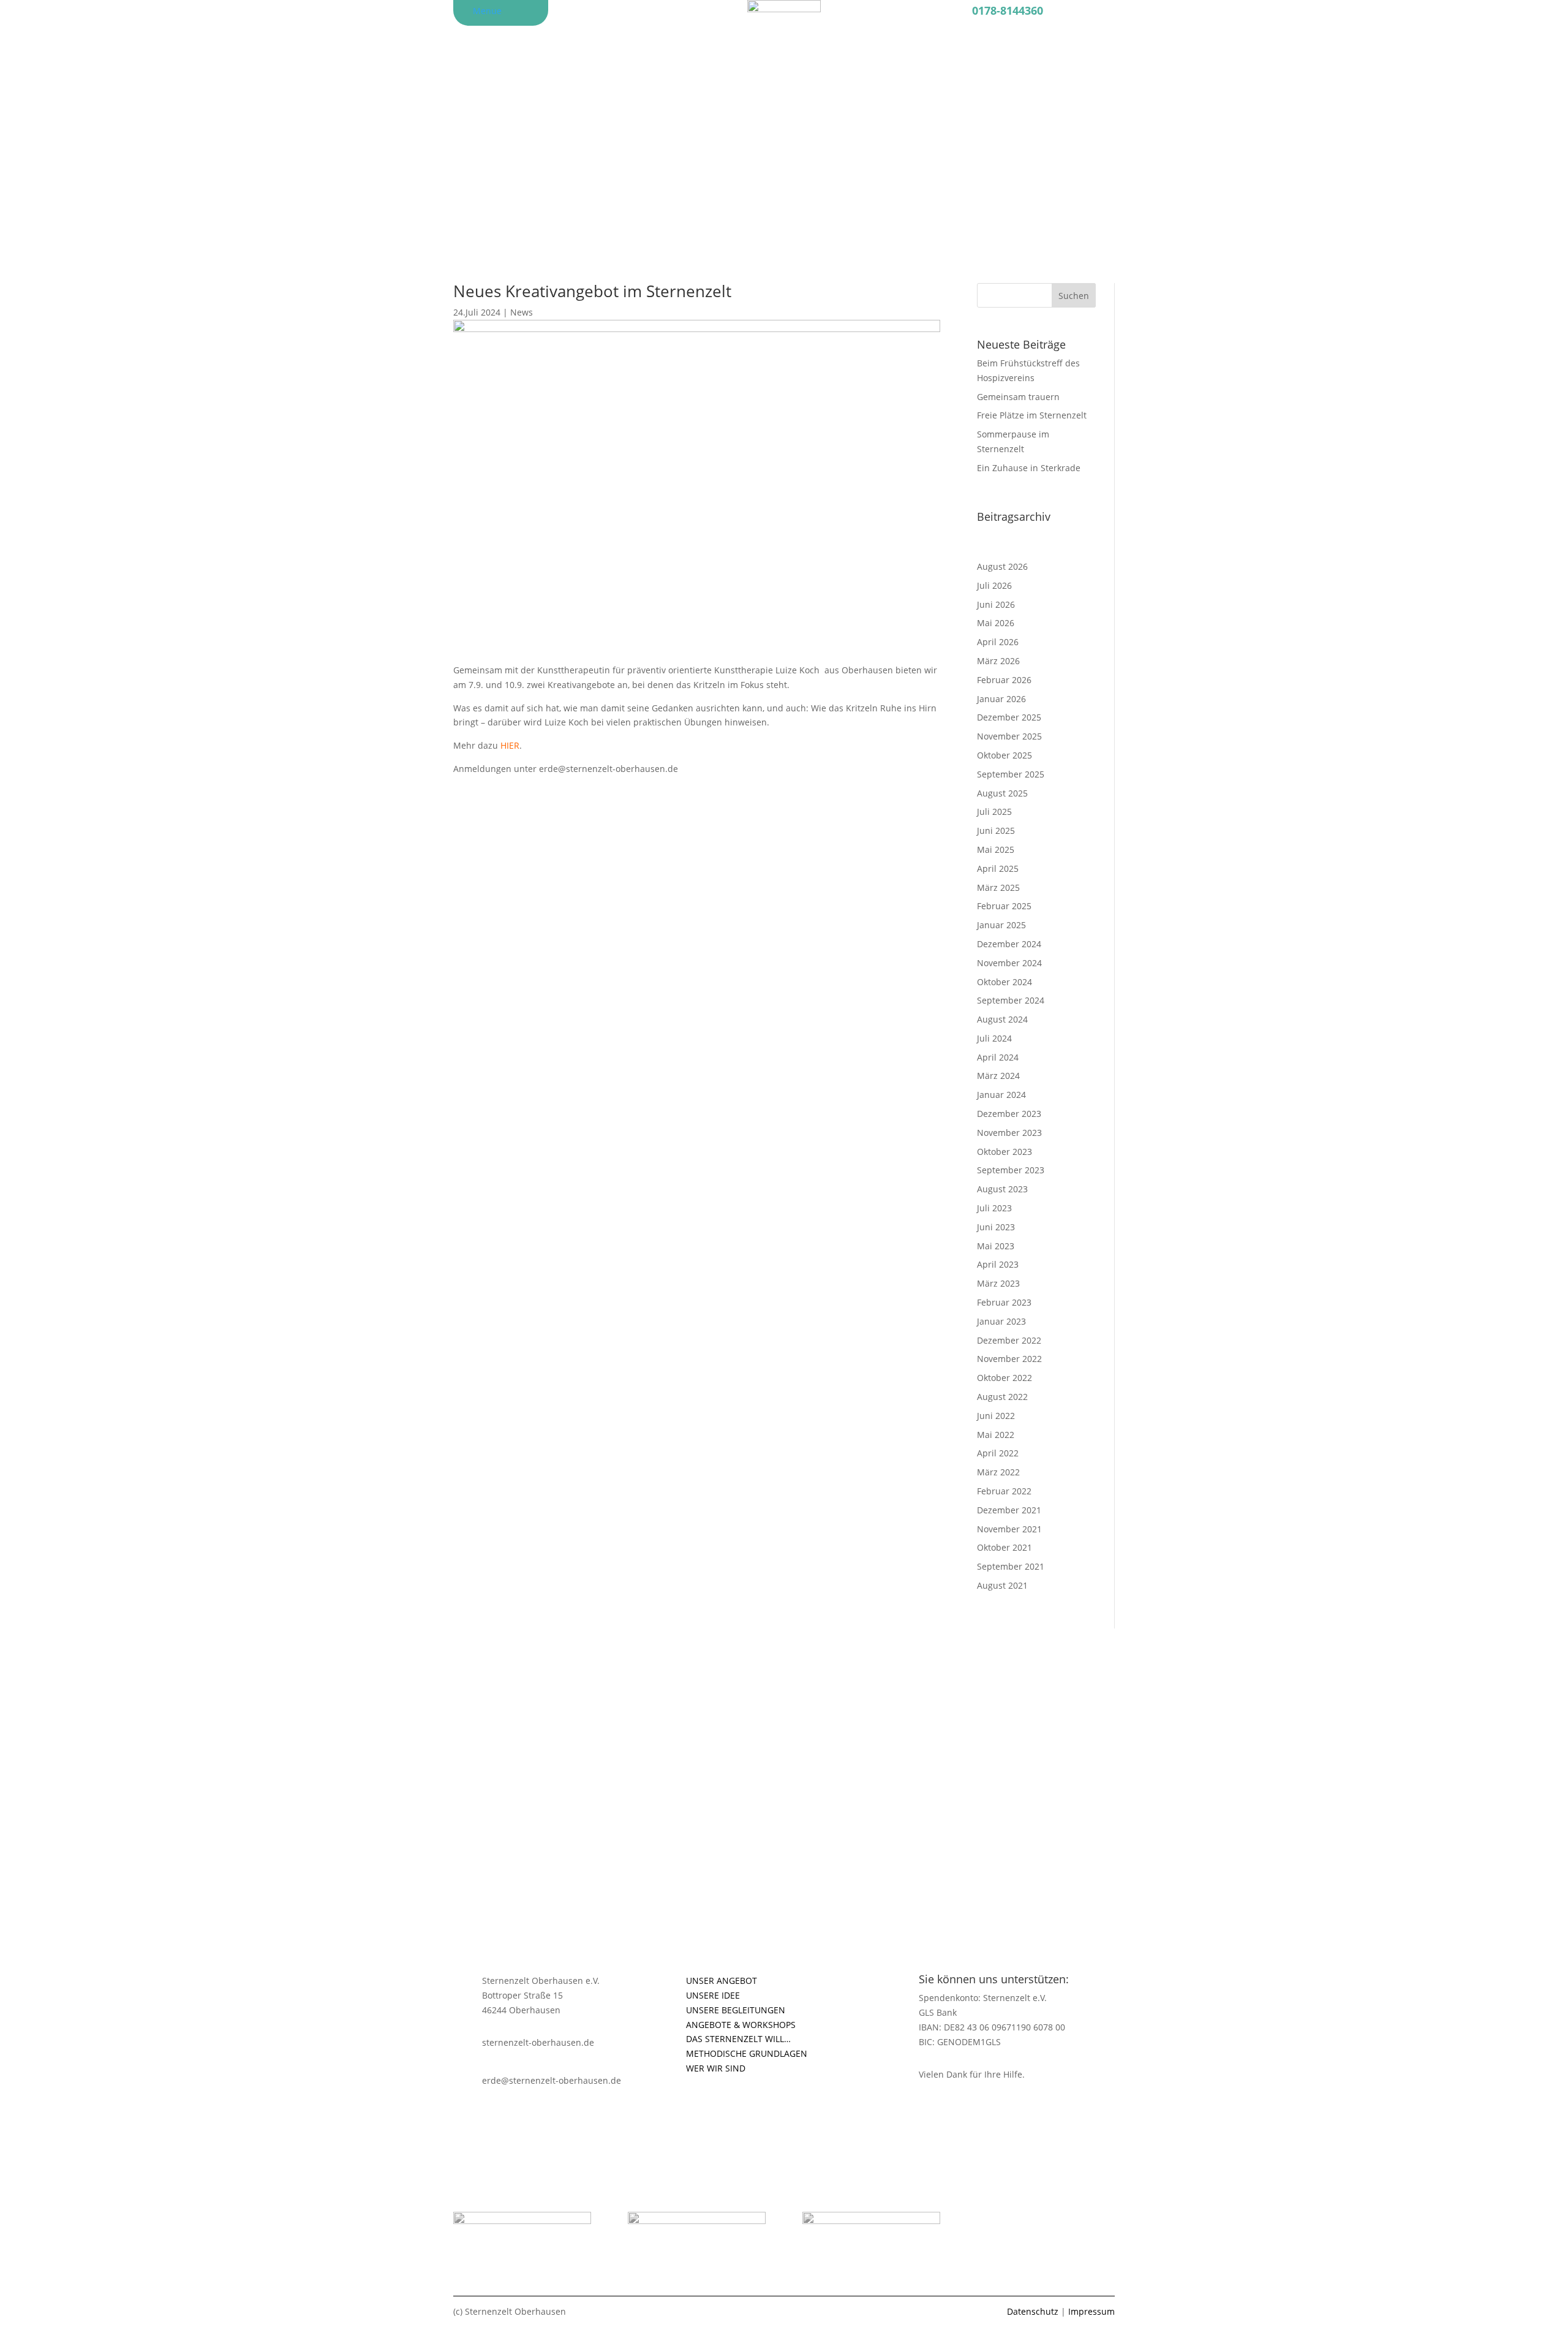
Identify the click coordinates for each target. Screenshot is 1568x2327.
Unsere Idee (713, 1995)
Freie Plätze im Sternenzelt (1032, 415)
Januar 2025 (1001, 925)
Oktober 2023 (1005, 1152)
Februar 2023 (1004, 1302)
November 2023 (1009, 1133)
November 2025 (1009, 736)
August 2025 (1002, 793)
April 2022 (998, 1453)
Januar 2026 (1001, 699)
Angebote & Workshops (741, 2025)
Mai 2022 (996, 1435)
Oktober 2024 (1005, 982)
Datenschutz (1033, 2311)
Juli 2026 (994, 585)
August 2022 (1002, 1397)
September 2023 (1011, 1170)
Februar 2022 (1004, 1491)
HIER (510, 745)
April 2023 (998, 1264)
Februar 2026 (1004, 680)
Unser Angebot (722, 1981)
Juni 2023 (996, 1227)
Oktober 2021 (1005, 1547)
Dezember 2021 (1009, 1510)
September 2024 (1011, 1000)
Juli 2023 (994, 1208)
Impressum (1091, 2311)
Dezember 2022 (1009, 1340)
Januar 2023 (1001, 1321)
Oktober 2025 (1005, 755)
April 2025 (998, 868)
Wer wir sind (716, 2068)
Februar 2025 (1004, 906)
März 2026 (998, 661)
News (522, 312)
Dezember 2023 (1009, 1114)
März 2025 (998, 887)
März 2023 (998, 1283)
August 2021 (1002, 1585)
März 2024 (998, 1076)
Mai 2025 (996, 849)
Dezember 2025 (1009, 717)
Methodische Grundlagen (747, 2053)
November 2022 (1009, 1359)
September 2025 (1011, 774)
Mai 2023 (996, 1246)
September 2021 (1011, 1566)
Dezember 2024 (1009, 944)
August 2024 (1002, 1019)
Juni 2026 (996, 604)
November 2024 (1009, 963)
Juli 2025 (994, 812)
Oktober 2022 (1005, 1378)
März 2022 (998, 1472)
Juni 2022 (996, 1416)
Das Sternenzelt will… (738, 2039)
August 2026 (1002, 566)
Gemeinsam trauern (1018, 397)
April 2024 (998, 1057)
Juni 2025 (996, 831)
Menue (487, 11)
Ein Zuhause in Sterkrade (1029, 468)
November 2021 (1009, 1529)
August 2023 (1002, 1189)
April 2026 (998, 642)
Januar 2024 (1001, 1095)
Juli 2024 (994, 1038)
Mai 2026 (996, 623)
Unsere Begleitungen (736, 2010)
